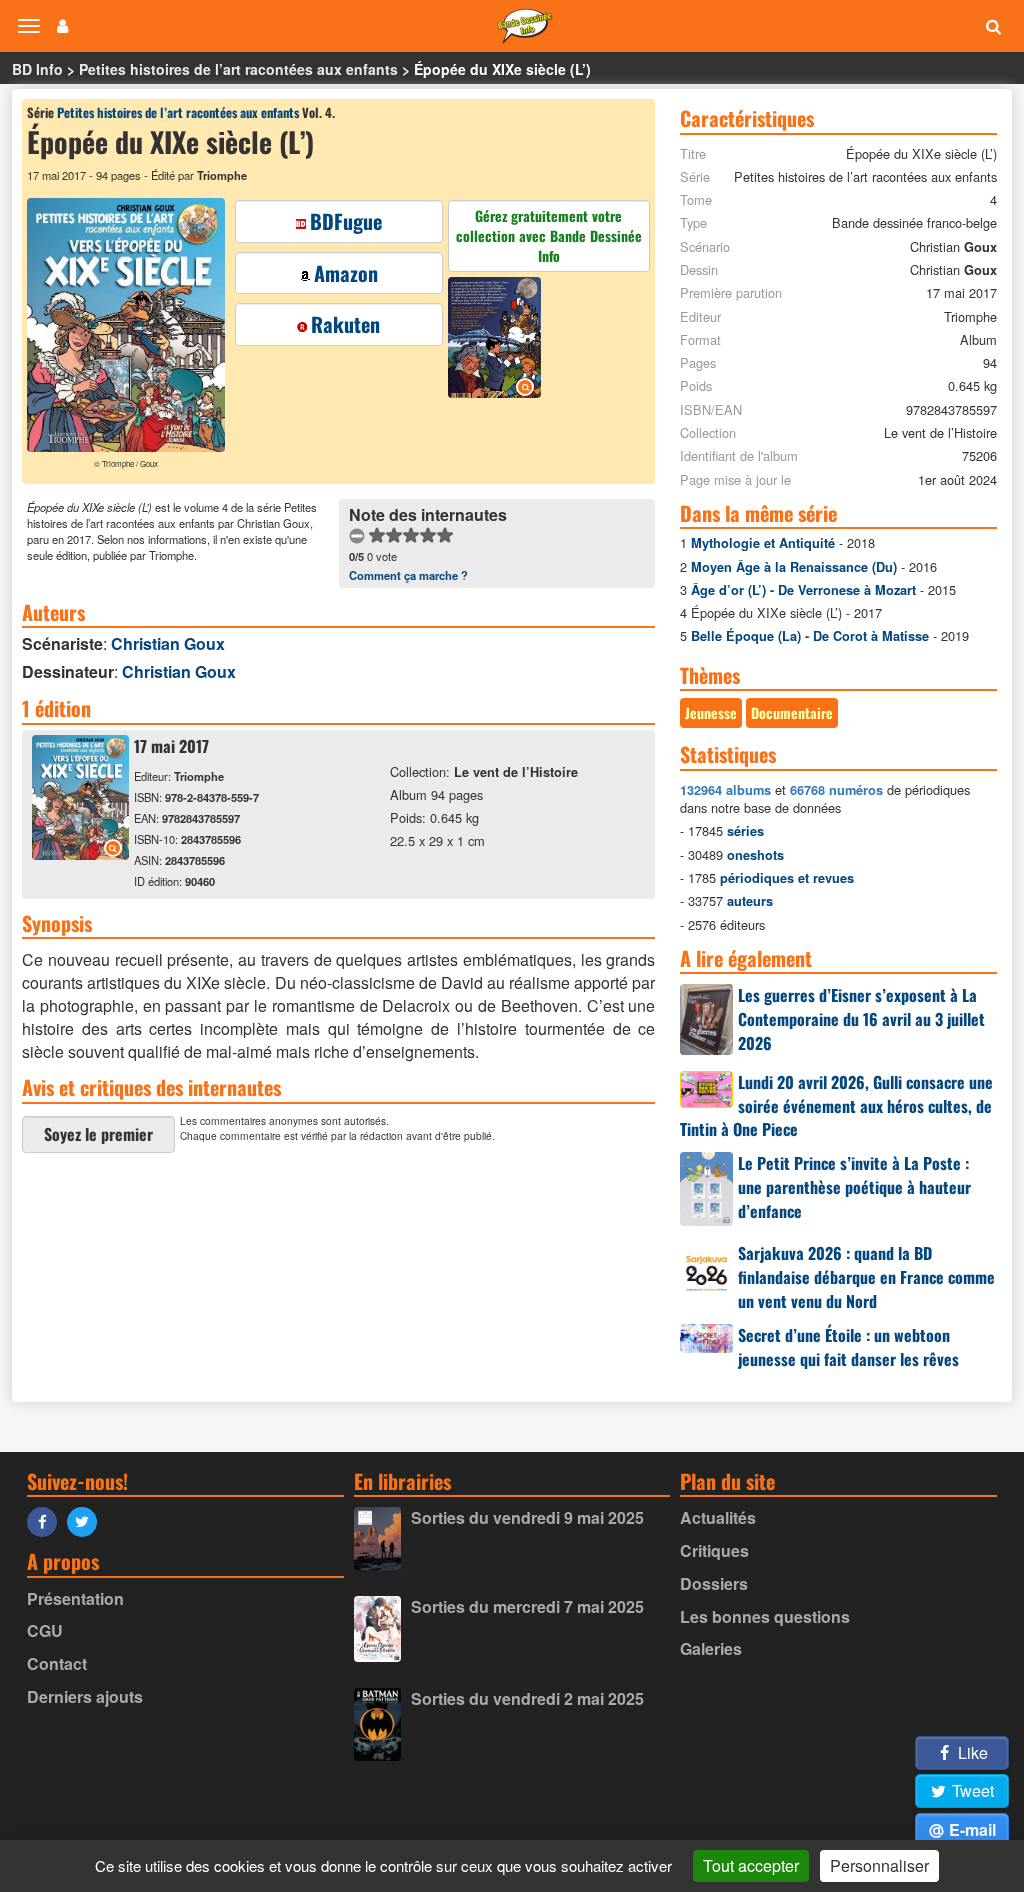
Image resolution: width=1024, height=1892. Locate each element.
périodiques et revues (787, 878)
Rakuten (345, 324)
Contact (57, 1663)
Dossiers (714, 1583)
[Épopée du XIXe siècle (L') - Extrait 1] (497, 340)
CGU (45, 1630)
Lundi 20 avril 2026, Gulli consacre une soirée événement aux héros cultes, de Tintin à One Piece (836, 1106)
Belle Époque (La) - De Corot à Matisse (810, 636)
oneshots (755, 855)
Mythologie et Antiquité (763, 543)
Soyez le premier (98, 1134)
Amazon (346, 273)
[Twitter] (87, 1520)
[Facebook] (47, 1520)
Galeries (711, 1648)
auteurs (750, 901)
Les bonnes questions (765, 1616)
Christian (168, 643)
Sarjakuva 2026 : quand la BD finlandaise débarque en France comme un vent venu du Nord (866, 1277)
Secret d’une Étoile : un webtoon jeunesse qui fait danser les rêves (848, 1347)
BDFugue (346, 221)
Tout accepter (751, 1865)
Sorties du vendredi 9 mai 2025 (527, 1517)
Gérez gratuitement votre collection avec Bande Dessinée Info (549, 235)
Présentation (75, 1598)
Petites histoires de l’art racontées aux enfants (238, 69)
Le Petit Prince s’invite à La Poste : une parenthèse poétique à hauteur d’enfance (854, 1187)
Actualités (718, 1517)
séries (745, 831)
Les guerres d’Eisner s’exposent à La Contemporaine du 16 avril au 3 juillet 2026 (861, 1019)
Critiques (714, 1550)
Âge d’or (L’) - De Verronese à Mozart (803, 590)
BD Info (37, 69)
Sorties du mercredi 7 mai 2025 (527, 1606)
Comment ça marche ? (408, 575)
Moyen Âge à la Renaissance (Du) (794, 567)
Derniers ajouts (85, 1696)
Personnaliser (879, 1865)
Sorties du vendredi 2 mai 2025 (527, 1698)
